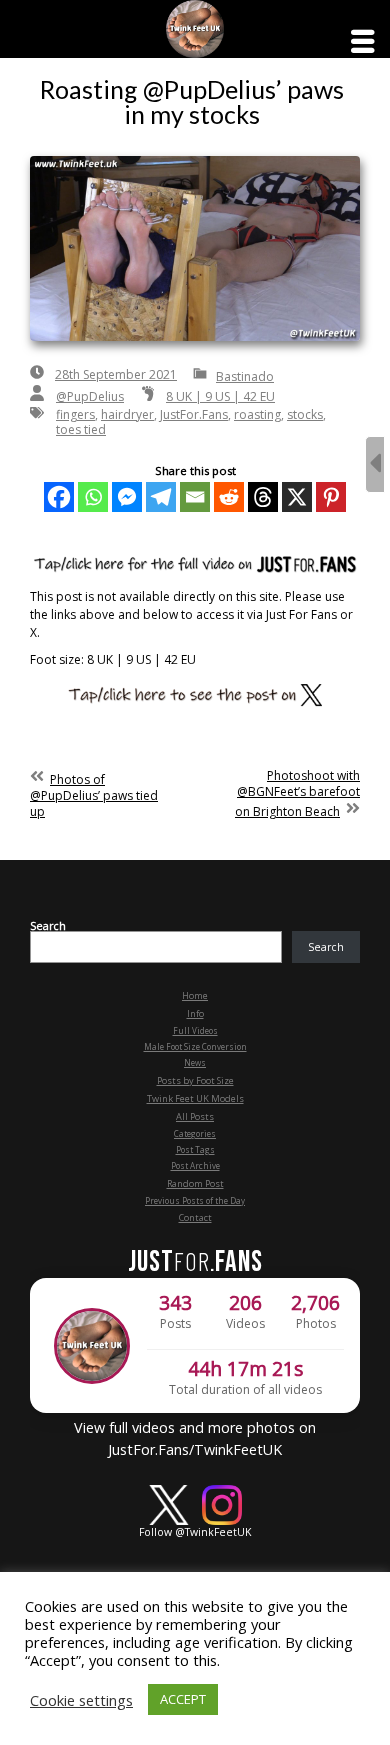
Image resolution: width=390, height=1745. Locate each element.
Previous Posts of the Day (195, 1200)
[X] (297, 497)
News (195, 1062)
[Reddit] (229, 497)
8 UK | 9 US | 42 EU (220, 396)
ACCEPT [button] (183, 1699)
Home (195, 995)
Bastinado (245, 376)
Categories (195, 1133)
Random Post (195, 1183)
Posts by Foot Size (195, 1080)
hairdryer (127, 414)
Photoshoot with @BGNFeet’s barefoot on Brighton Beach (297, 793)
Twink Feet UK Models (195, 1098)
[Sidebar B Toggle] (375, 464)
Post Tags (195, 1149)
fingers (75, 414)
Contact (195, 1217)
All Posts (195, 1116)
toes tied (81, 429)
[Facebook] (59, 497)
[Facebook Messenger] (127, 497)
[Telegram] (161, 497)
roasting (257, 414)
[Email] (195, 497)
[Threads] (263, 497)
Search (48, 926)
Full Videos (195, 1030)
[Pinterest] (331, 497)
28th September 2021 (116, 374)
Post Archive (195, 1165)
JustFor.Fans (194, 414)
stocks (305, 414)
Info (195, 1013)
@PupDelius (90, 396)
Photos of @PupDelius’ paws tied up (94, 795)
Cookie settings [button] (81, 1700)
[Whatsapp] (93, 497)
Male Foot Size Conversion (195, 1046)
